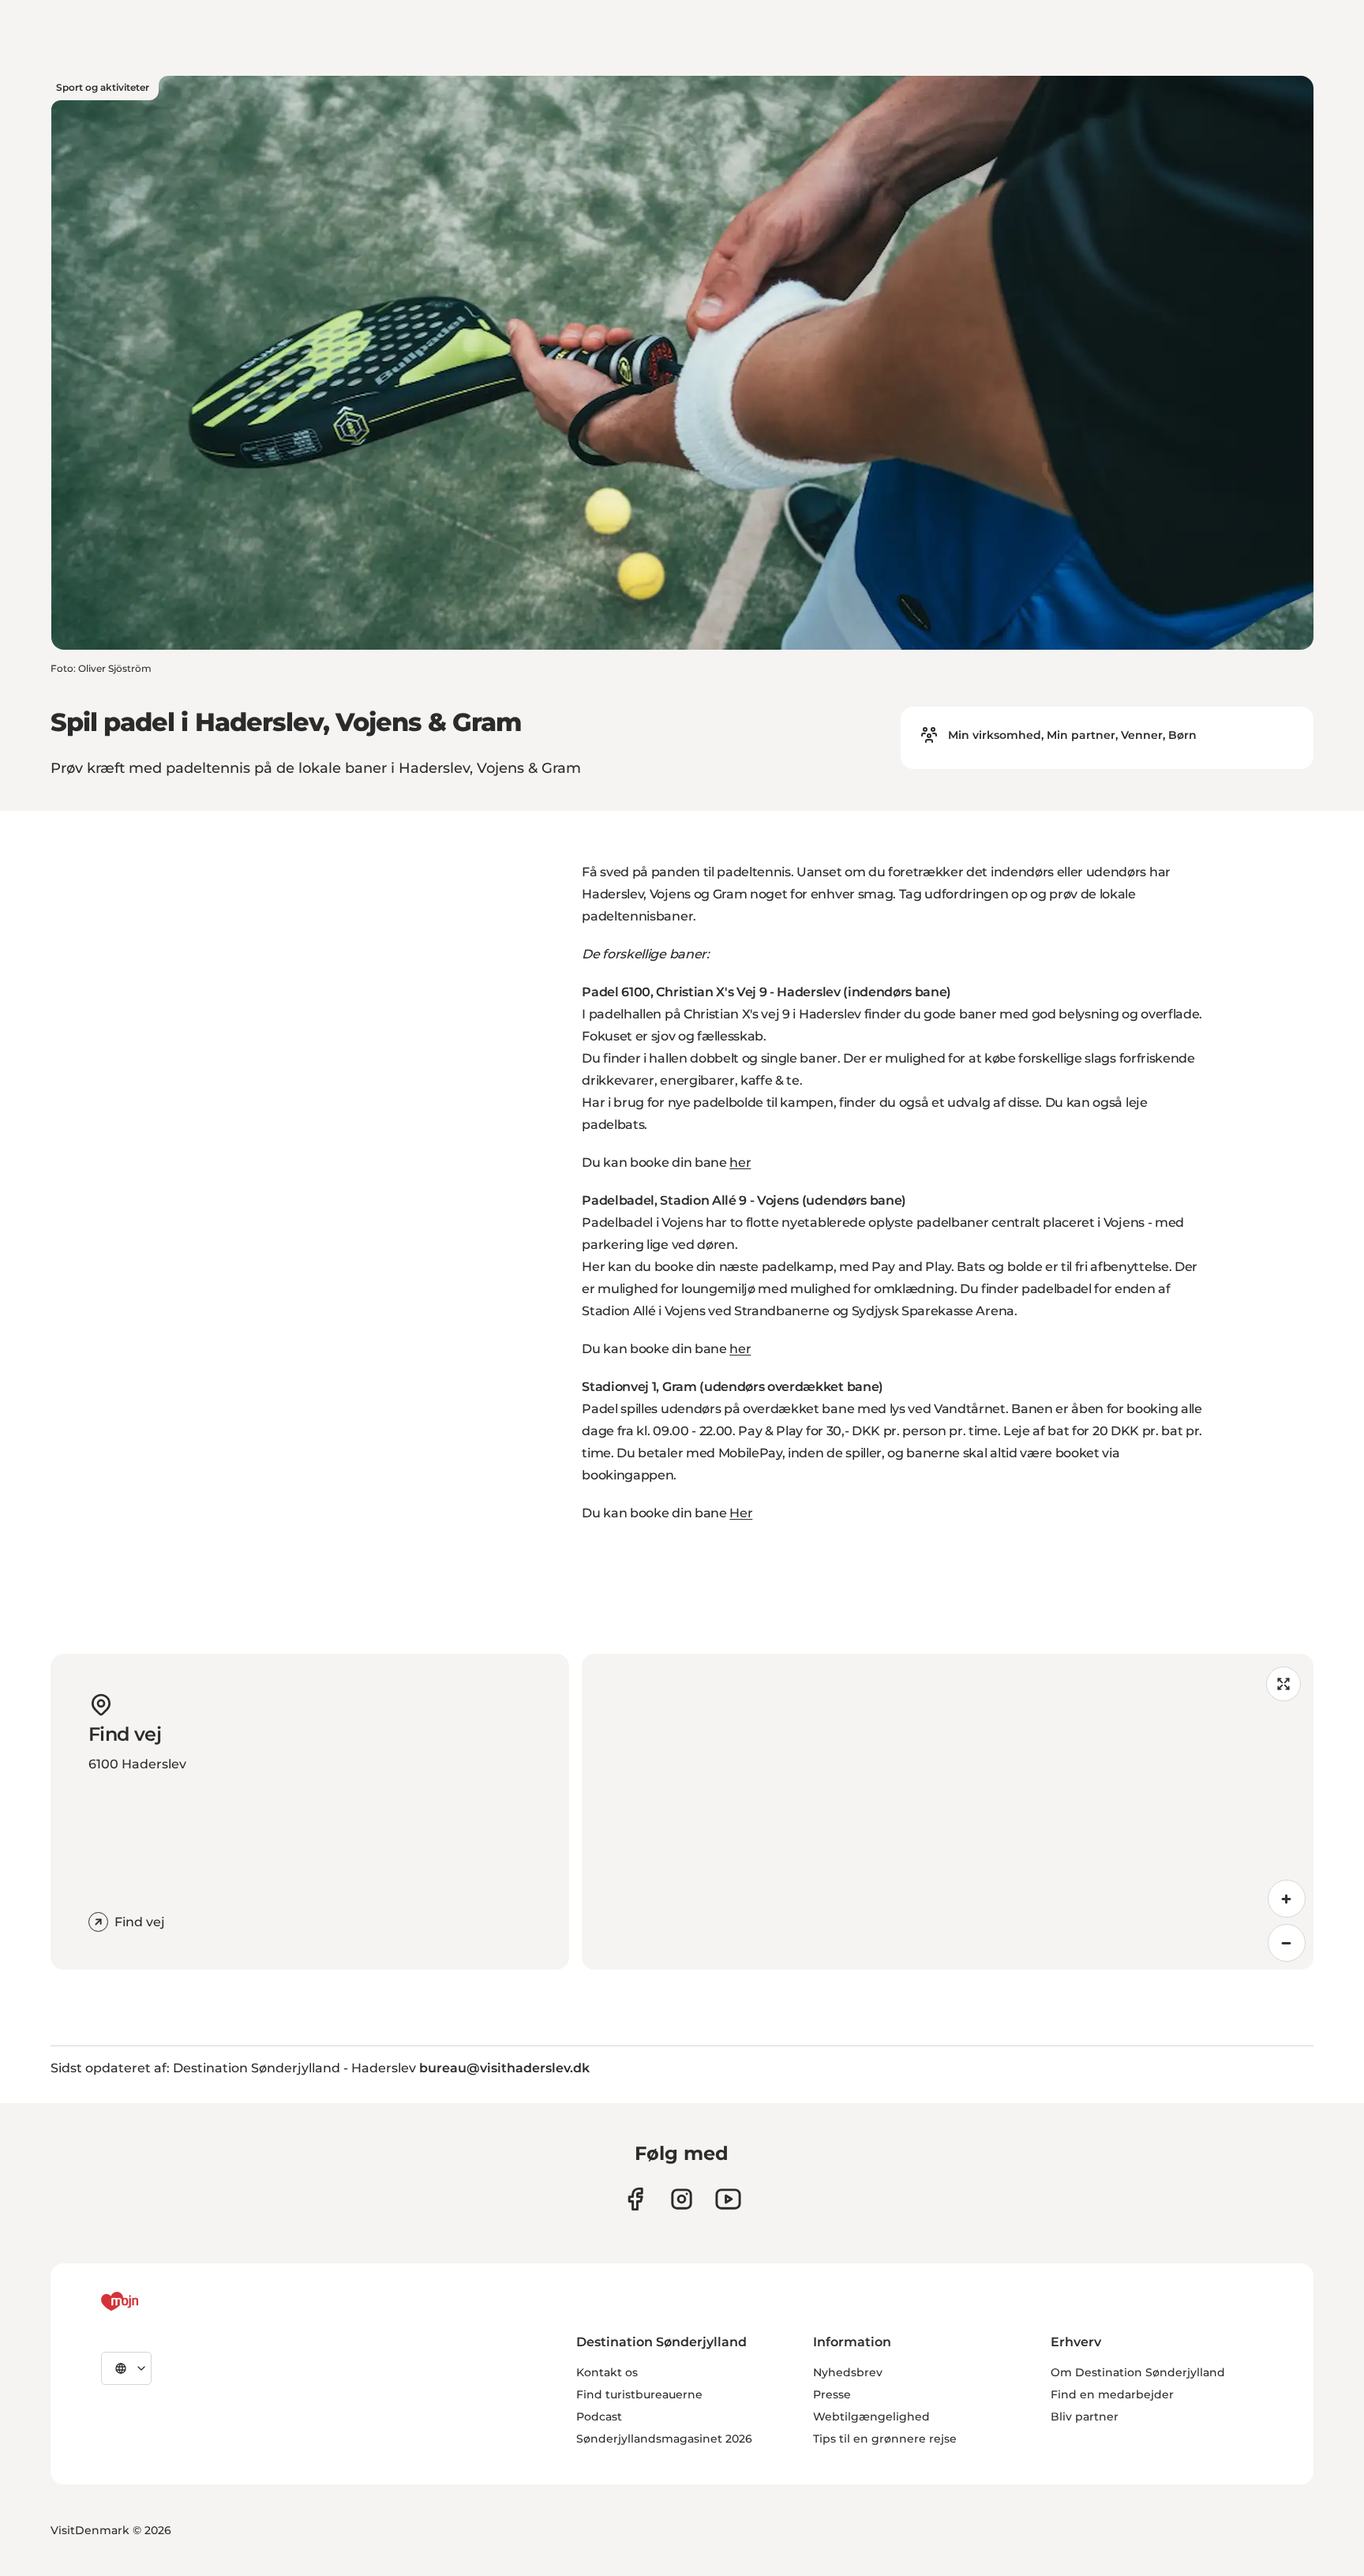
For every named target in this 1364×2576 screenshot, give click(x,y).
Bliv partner (1085, 2417)
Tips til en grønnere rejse (885, 2439)
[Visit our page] (682, 2199)
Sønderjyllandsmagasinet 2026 (664, 2439)
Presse (832, 2394)
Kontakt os (607, 2372)
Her (741, 1513)
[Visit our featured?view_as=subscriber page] (728, 2199)
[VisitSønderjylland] (149, 2301)
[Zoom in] (1287, 1899)
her (740, 1162)
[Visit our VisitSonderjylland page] (635, 2199)
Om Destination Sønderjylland (1138, 2372)
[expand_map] (1283, 1684)
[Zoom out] (1287, 1943)
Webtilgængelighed (871, 2417)
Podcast (599, 2417)
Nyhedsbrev (848, 2372)
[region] (948, 1812)
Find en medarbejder (1112, 2394)
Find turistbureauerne (639, 2394)
